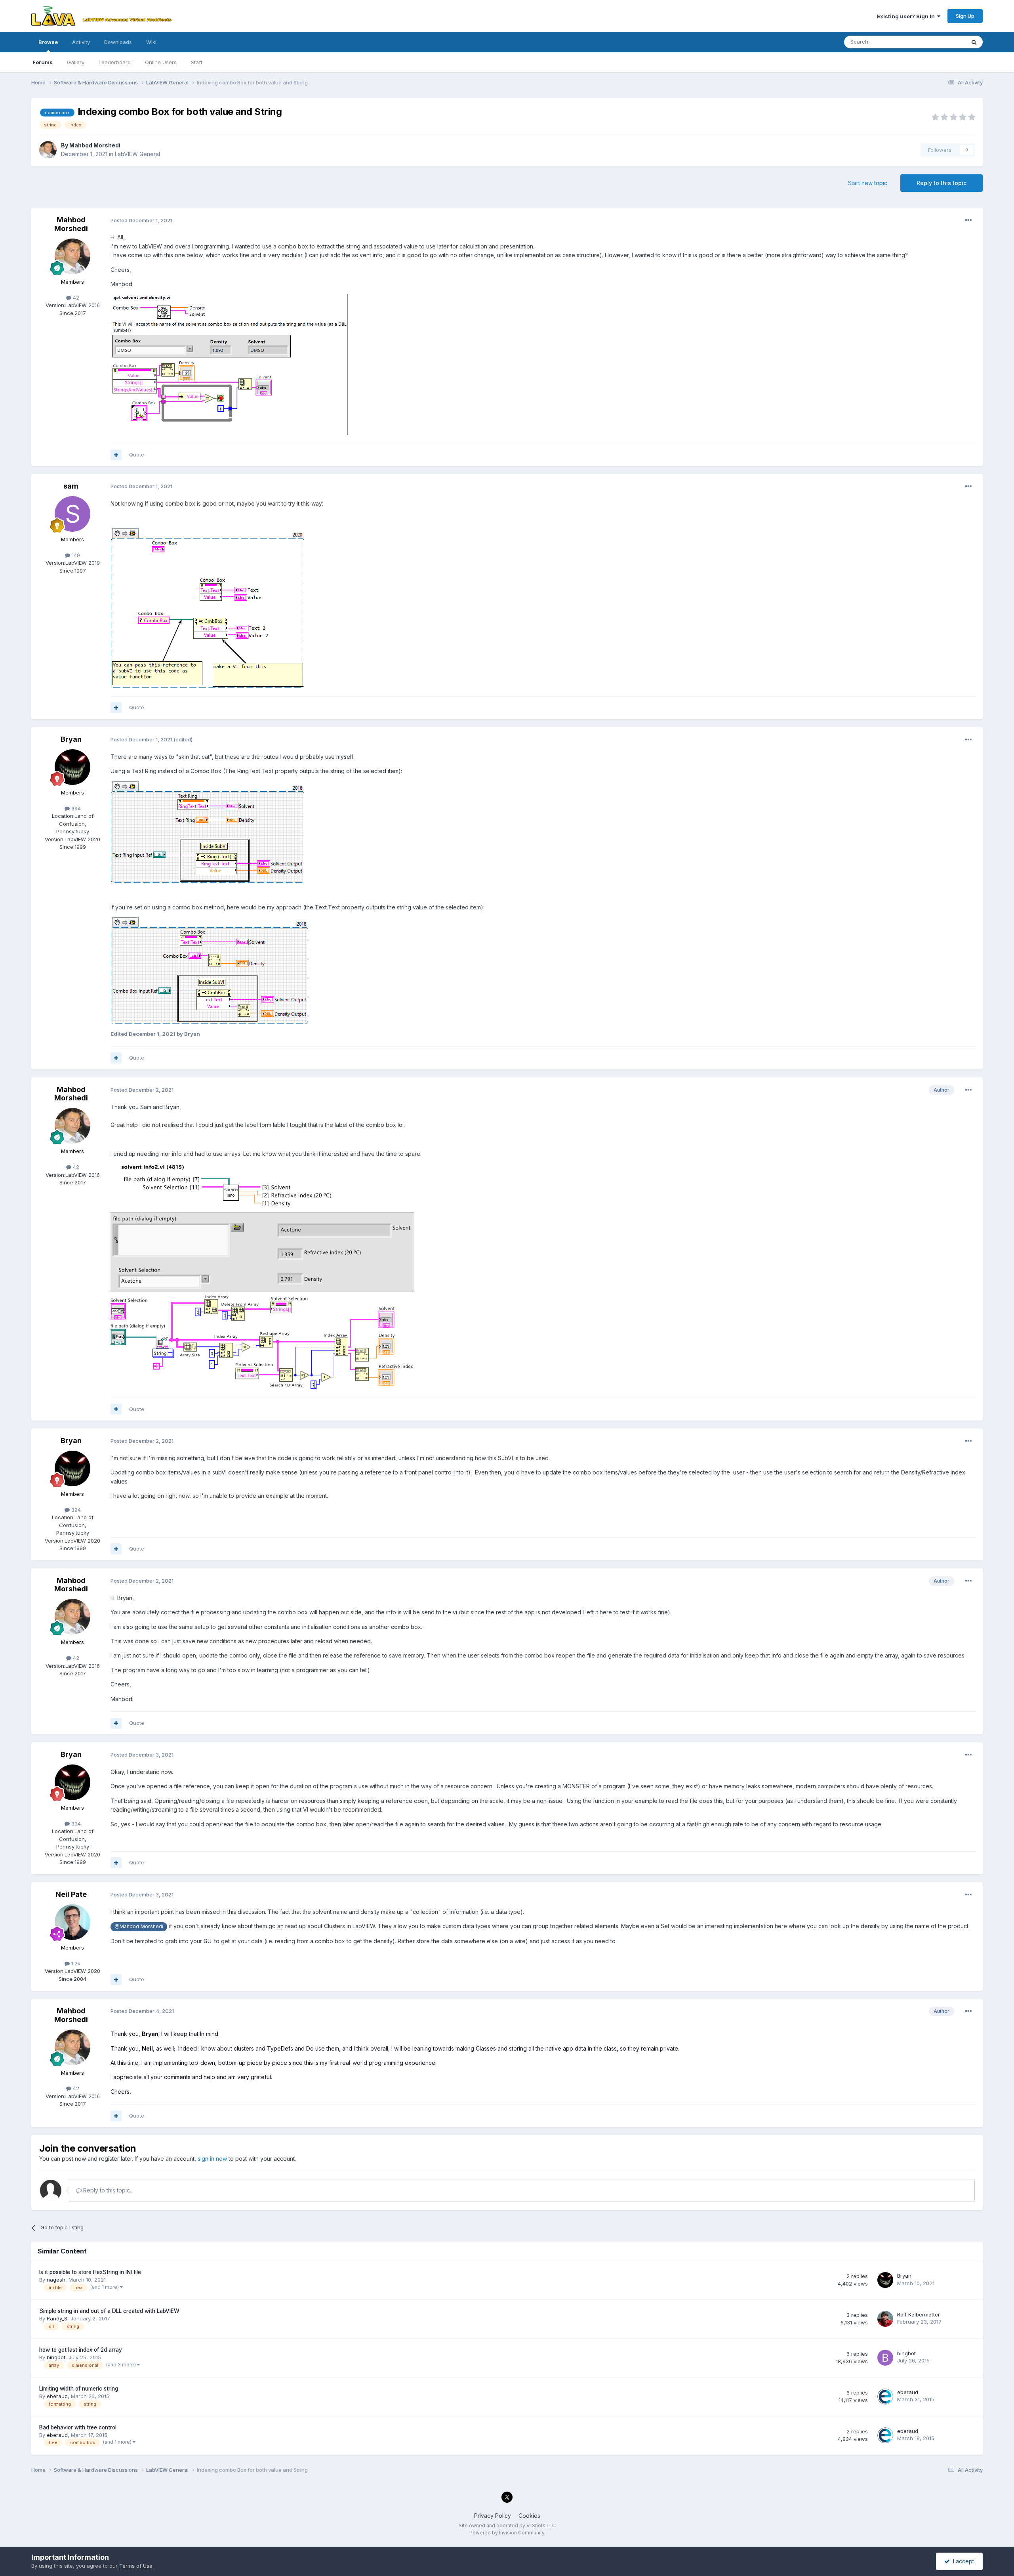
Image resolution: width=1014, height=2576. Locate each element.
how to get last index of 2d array (81, 2350)
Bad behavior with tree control (78, 2427)
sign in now (212, 2159)
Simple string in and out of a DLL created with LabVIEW (109, 2311)
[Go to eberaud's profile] (885, 2397)
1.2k (75, 1963)
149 (75, 555)
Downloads (118, 42)
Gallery (76, 62)
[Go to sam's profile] (72, 514)
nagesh (56, 2280)
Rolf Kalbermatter (919, 2314)
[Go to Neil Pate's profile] (72, 1922)
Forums (43, 62)
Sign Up (965, 16)
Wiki (151, 42)
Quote (137, 454)
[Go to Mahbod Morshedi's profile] (48, 150)
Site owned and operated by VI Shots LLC (507, 2525)
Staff (197, 62)
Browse (48, 42)
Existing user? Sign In (907, 16)
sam (71, 486)
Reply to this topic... (108, 2190)
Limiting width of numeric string (79, 2389)
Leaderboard (115, 62)
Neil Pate (71, 1894)
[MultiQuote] (116, 455)
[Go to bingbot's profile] (885, 2358)
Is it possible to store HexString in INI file (90, 2272)
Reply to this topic (942, 183)
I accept (962, 2561)
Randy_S (57, 2318)
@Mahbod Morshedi (139, 1926)
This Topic (942, 42)
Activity (81, 42)
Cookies (529, 2516)
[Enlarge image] (229, 364)
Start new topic (868, 183)
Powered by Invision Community (507, 2533)
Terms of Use (136, 2566)
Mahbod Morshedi (95, 145)
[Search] (974, 42)
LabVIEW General (137, 154)
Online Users (161, 62)
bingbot (56, 2357)
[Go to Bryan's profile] (72, 767)
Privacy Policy (493, 2516)
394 (75, 808)
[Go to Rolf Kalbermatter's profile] (885, 2319)
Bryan (71, 739)
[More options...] (968, 220)
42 (75, 298)
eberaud (57, 2396)
